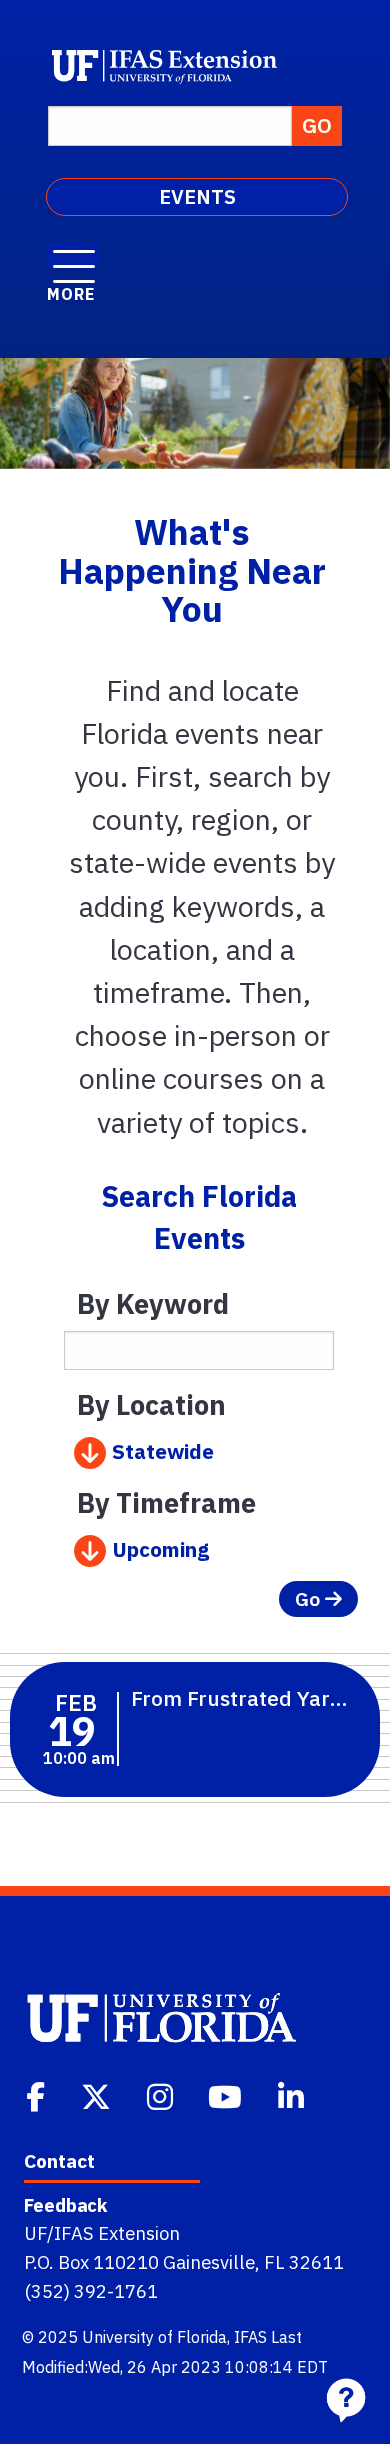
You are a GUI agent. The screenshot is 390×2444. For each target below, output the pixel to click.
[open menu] (74, 256)
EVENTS (197, 196)
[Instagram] (162, 2095)
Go (310, 1598)
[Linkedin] (293, 2095)
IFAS (250, 2337)
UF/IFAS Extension (102, 2233)
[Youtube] (227, 2095)
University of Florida (154, 2337)
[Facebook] (37, 2095)
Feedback (65, 2205)
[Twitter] (98, 2095)
